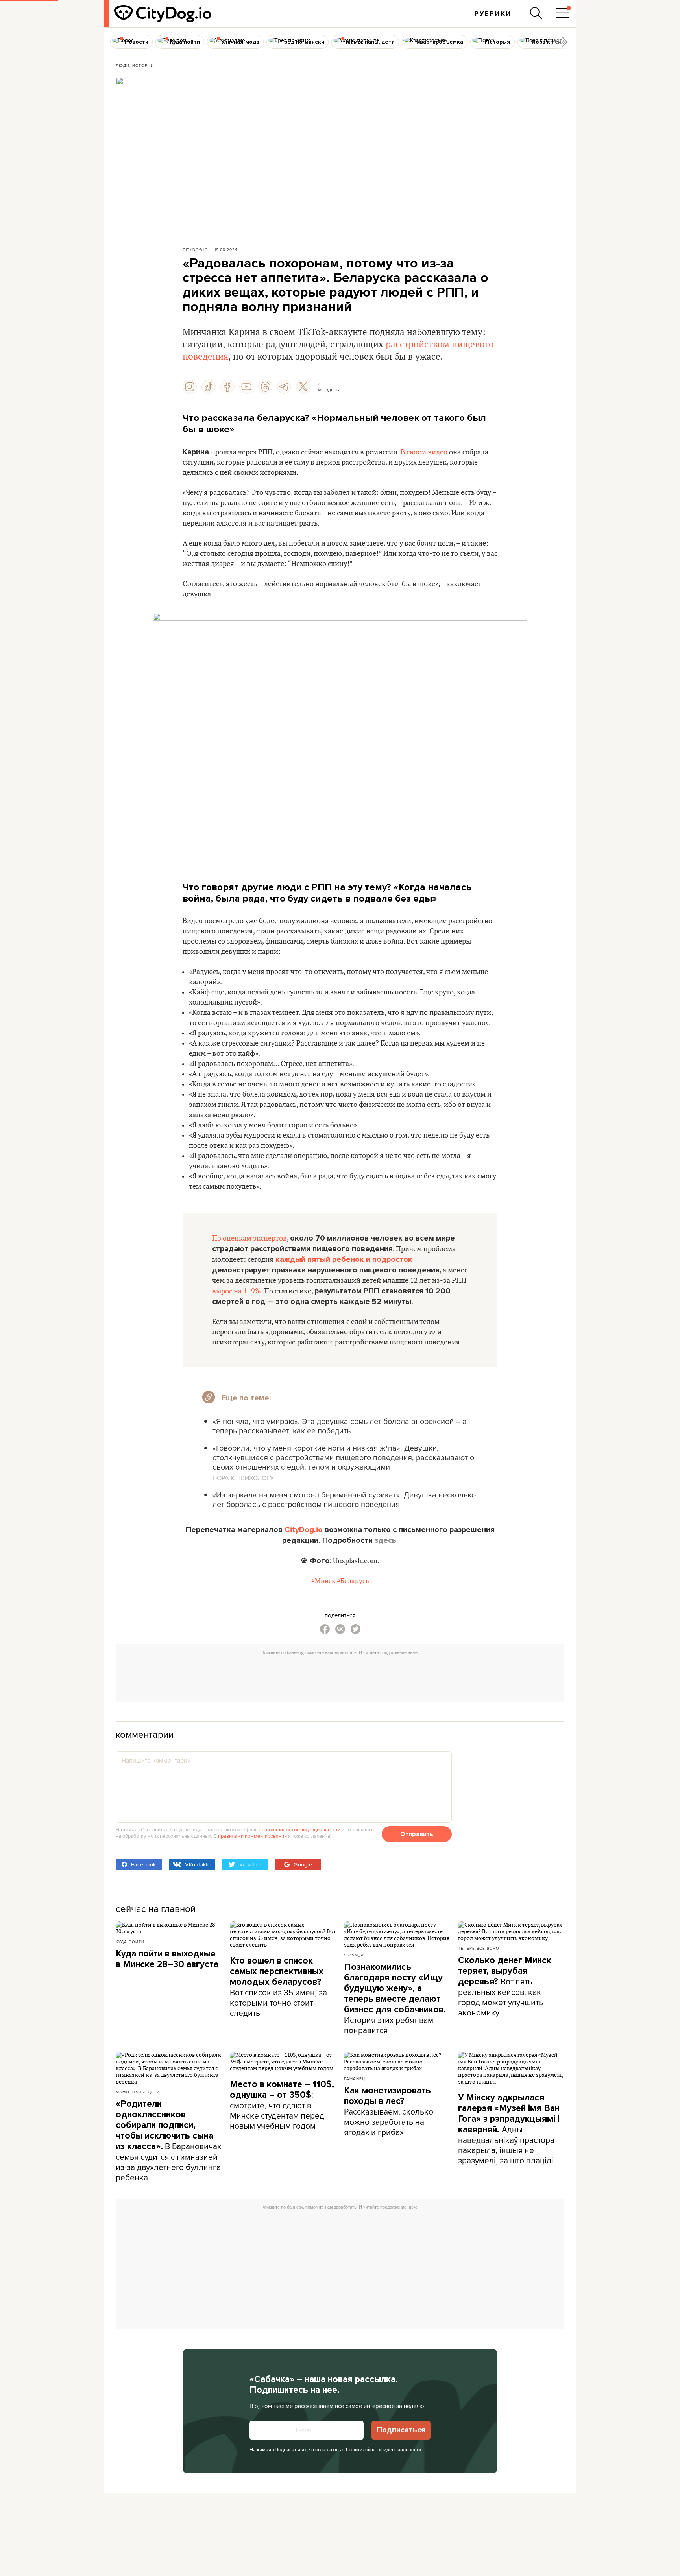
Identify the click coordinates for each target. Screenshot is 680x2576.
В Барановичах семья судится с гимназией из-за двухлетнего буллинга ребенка (168, 2141)
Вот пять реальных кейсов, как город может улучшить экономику (505, 1987)
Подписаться (401, 2430)
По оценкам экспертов (249, 1238)
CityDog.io (195, 249)
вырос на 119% (237, 1291)
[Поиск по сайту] (536, 13)
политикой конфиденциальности (303, 1829)
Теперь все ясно (479, 1948)
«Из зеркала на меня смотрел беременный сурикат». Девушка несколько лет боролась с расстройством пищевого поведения (344, 1499)
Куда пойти (130, 1942)
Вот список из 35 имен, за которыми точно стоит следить (278, 1987)
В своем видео (424, 452)
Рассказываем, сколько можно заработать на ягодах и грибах (389, 2111)
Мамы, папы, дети (138, 2092)
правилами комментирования (252, 1836)
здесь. (386, 1540)
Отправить (417, 1834)
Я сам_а (354, 1955)
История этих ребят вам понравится (395, 1999)
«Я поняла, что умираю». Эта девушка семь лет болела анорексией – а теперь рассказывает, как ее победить (340, 1426)
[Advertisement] (340, 1676)
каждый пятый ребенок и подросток (344, 1259)
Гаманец (355, 2078)
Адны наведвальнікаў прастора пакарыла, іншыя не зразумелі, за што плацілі (509, 2129)
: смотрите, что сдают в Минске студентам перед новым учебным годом (282, 2105)
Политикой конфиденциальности (383, 2449)
